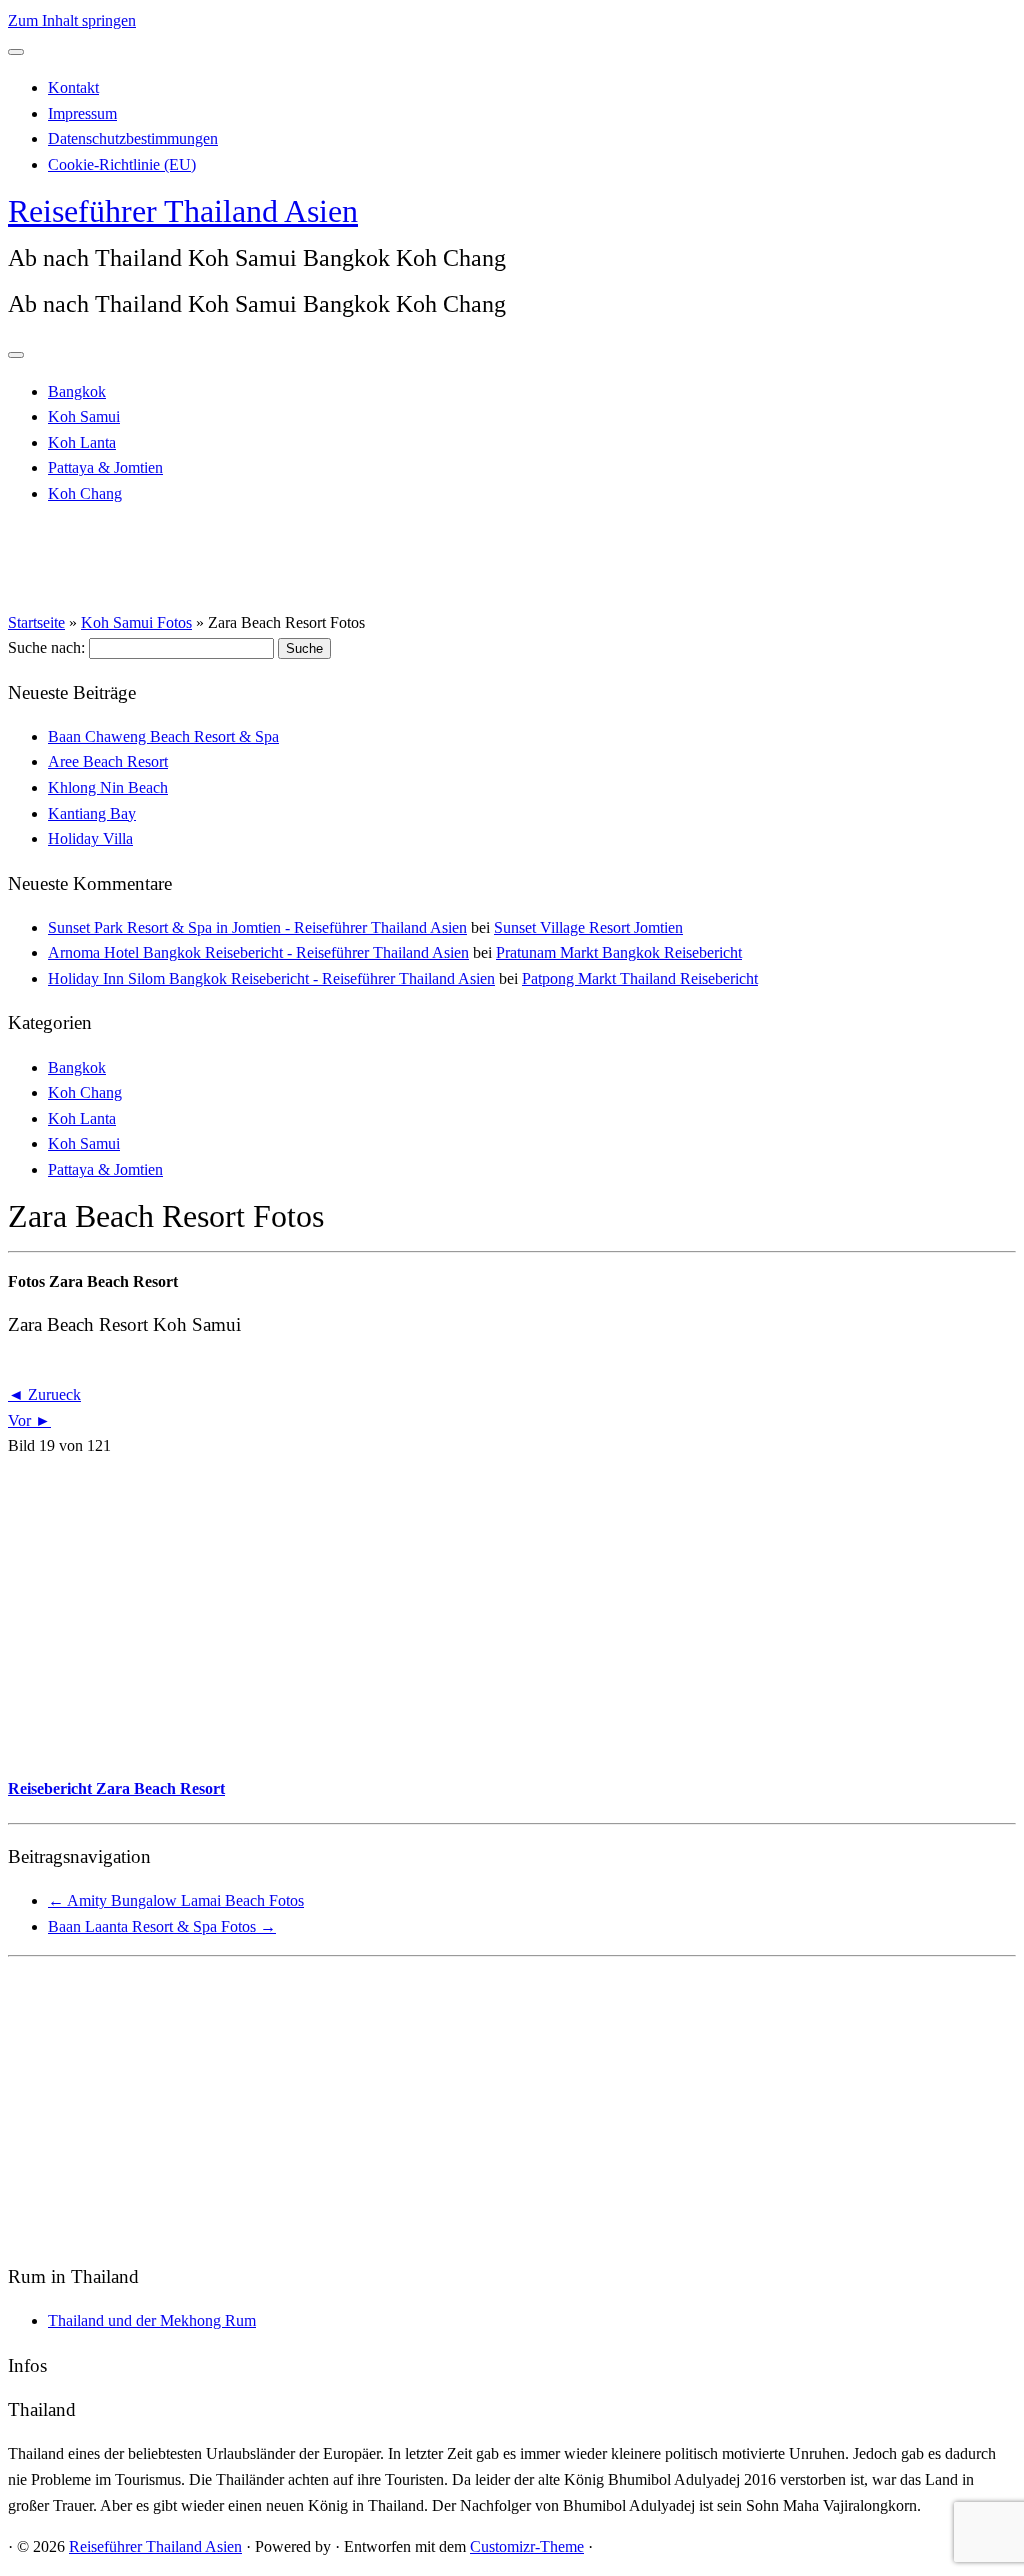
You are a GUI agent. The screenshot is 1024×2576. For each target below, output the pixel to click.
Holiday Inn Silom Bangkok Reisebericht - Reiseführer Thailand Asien (271, 978)
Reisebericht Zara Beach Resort (116, 1789)
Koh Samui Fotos (136, 622)
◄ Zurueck (44, 1395)
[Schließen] (16, 52)
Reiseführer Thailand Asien (183, 211)
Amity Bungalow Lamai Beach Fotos (176, 1901)
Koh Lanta (82, 442)
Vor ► (29, 1421)
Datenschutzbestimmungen (133, 138)
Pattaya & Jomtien (105, 467)
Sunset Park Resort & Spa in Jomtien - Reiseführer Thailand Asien (257, 927)
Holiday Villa (90, 838)
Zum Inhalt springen (72, 20)
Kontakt (73, 87)
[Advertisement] (512, 1615)
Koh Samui (84, 416)
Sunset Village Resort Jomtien (588, 927)
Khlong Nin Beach (108, 787)
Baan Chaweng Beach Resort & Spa (163, 736)
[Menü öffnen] (16, 355)
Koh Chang (85, 493)
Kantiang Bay (92, 813)
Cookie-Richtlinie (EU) (122, 164)
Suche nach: (46, 647)
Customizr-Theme (527, 2547)
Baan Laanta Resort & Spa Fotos (162, 1927)
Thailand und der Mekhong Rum (152, 2321)
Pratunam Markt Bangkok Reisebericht (619, 952)
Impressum (82, 113)
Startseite (36, 622)
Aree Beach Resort (108, 761)
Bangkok (77, 391)
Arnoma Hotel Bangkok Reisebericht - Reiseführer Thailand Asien (258, 952)
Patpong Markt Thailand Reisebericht (640, 978)
